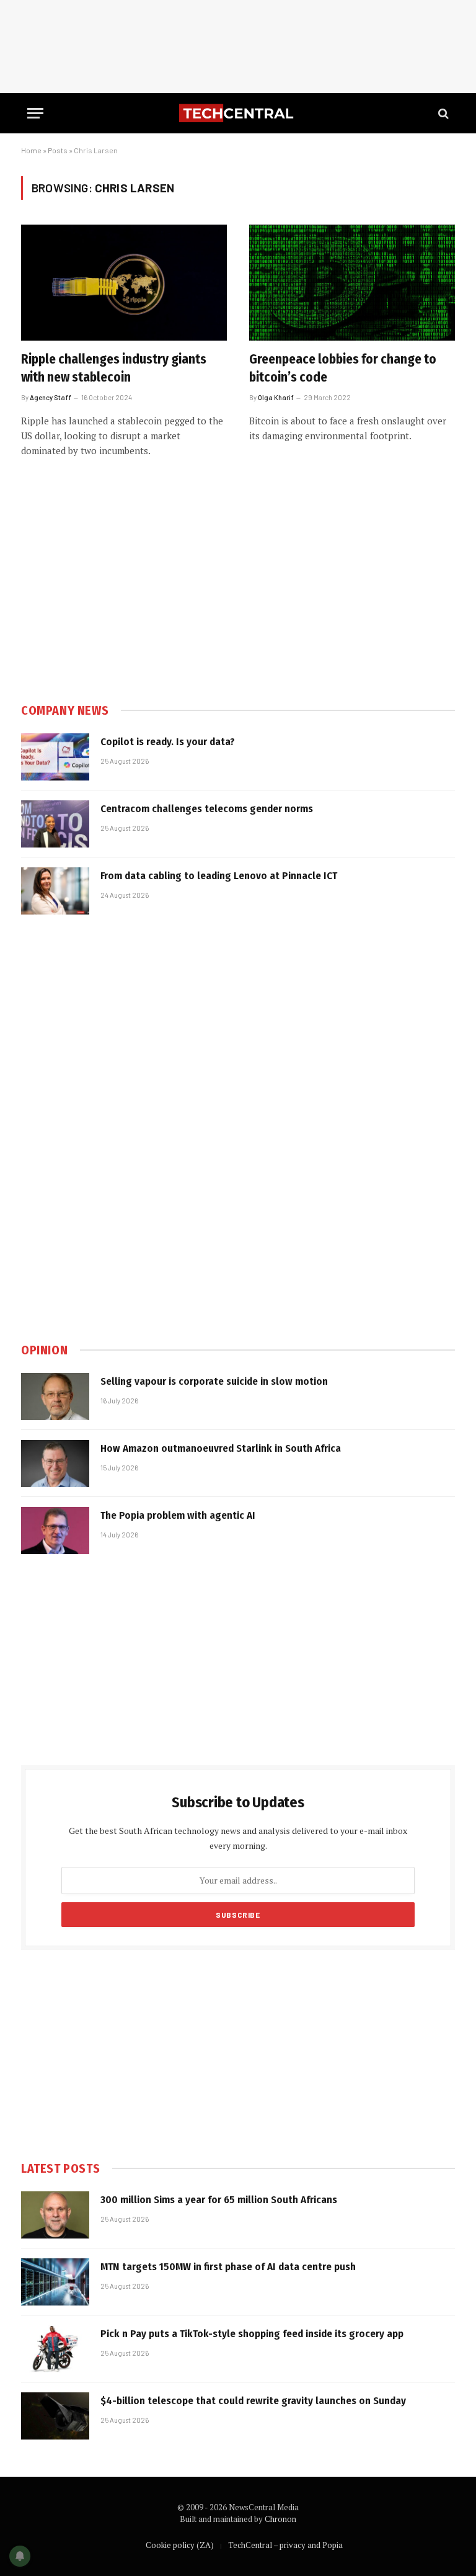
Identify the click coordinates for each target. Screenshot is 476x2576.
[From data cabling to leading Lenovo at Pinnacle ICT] (55, 891)
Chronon (280, 2519)
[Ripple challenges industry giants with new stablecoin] (124, 283)
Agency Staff (51, 397)
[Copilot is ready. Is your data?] (55, 757)
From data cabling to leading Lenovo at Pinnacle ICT (219, 876)
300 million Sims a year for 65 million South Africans (219, 2200)
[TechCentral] (238, 113)
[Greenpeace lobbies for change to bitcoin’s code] (352, 283)
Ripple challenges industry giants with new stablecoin (114, 368)
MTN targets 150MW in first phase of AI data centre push (228, 2267)
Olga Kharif (276, 397)
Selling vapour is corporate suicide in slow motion (214, 1381)
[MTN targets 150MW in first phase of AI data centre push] (55, 2282)
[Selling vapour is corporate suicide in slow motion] (55, 1397)
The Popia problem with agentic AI (178, 1515)
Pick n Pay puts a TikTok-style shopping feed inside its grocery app (252, 2334)
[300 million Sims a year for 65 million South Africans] (55, 2215)
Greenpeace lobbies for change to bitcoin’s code (343, 368)
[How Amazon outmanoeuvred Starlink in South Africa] (55, 1464)
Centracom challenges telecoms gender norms (207, 809)
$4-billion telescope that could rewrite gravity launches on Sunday (253, 2401)
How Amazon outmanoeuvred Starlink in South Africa (221, 1448)
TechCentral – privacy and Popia (285, 2545)
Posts (58, 150)
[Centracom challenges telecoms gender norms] (55, 824)
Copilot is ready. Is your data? (168, 742)
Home (31, 150)
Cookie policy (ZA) (180, 2545)
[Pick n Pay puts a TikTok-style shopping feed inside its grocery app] (55, 2349)
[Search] (442, 113)
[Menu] (35, 113)
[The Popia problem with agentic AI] (55, 1531)
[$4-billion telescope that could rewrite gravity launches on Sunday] (55, 2416)
